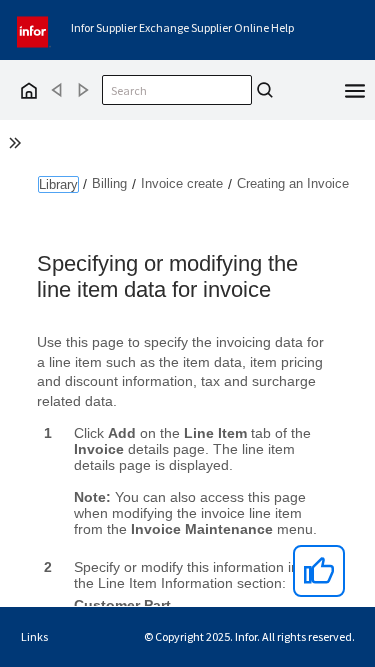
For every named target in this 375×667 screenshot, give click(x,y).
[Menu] (355, 89)
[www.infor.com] (34, 29)
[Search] (265, 90)
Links (34, 636)
